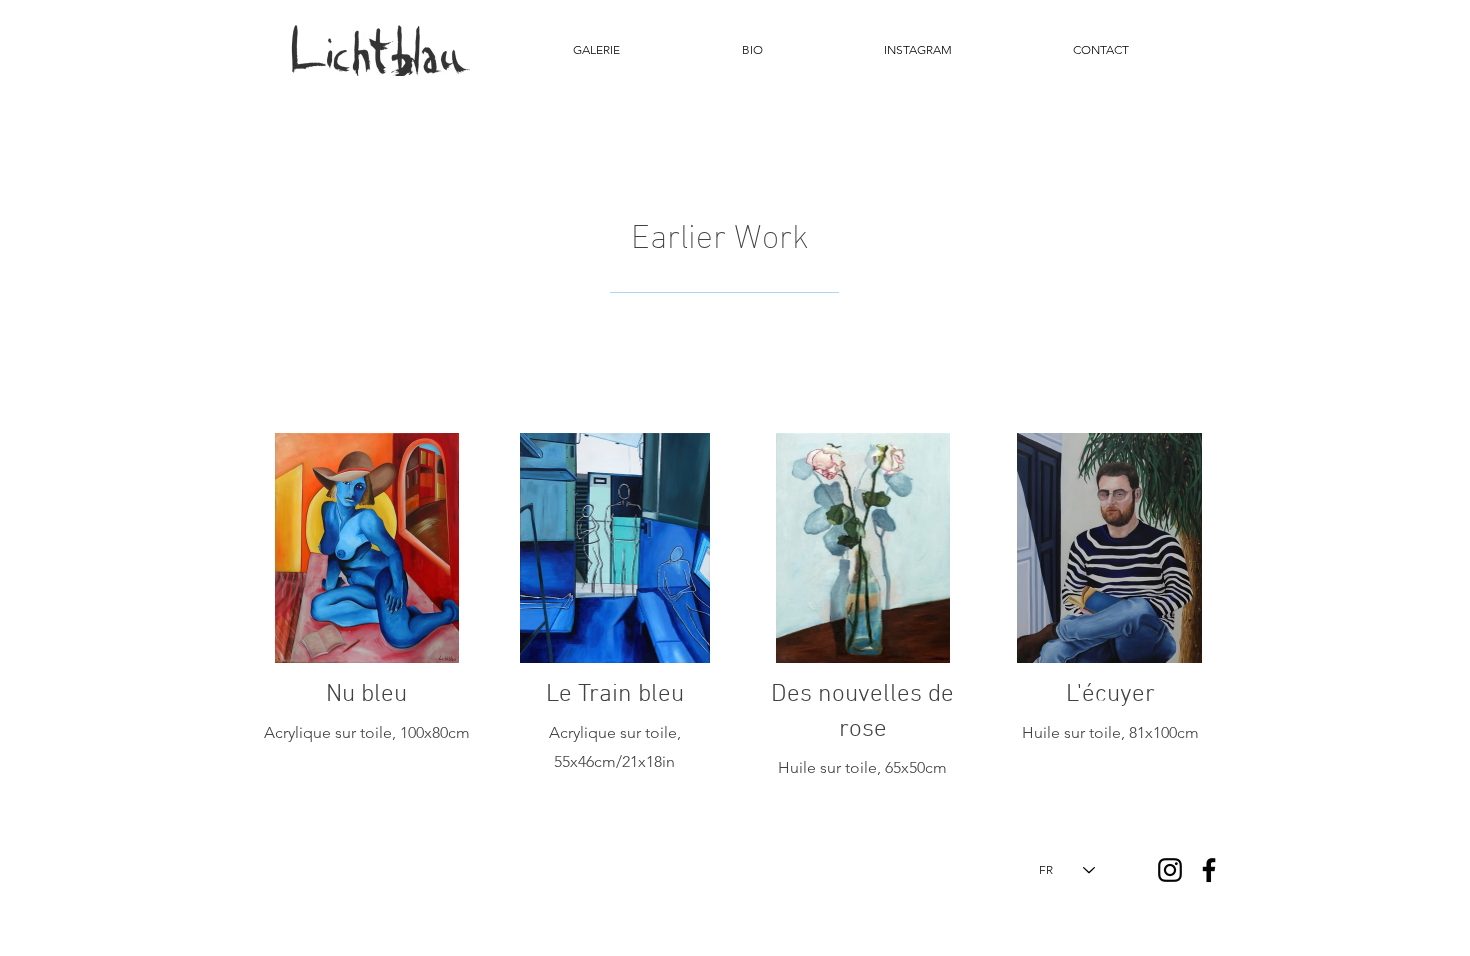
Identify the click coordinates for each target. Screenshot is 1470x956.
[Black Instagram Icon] (1170, 870)
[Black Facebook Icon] (1209, 870)
